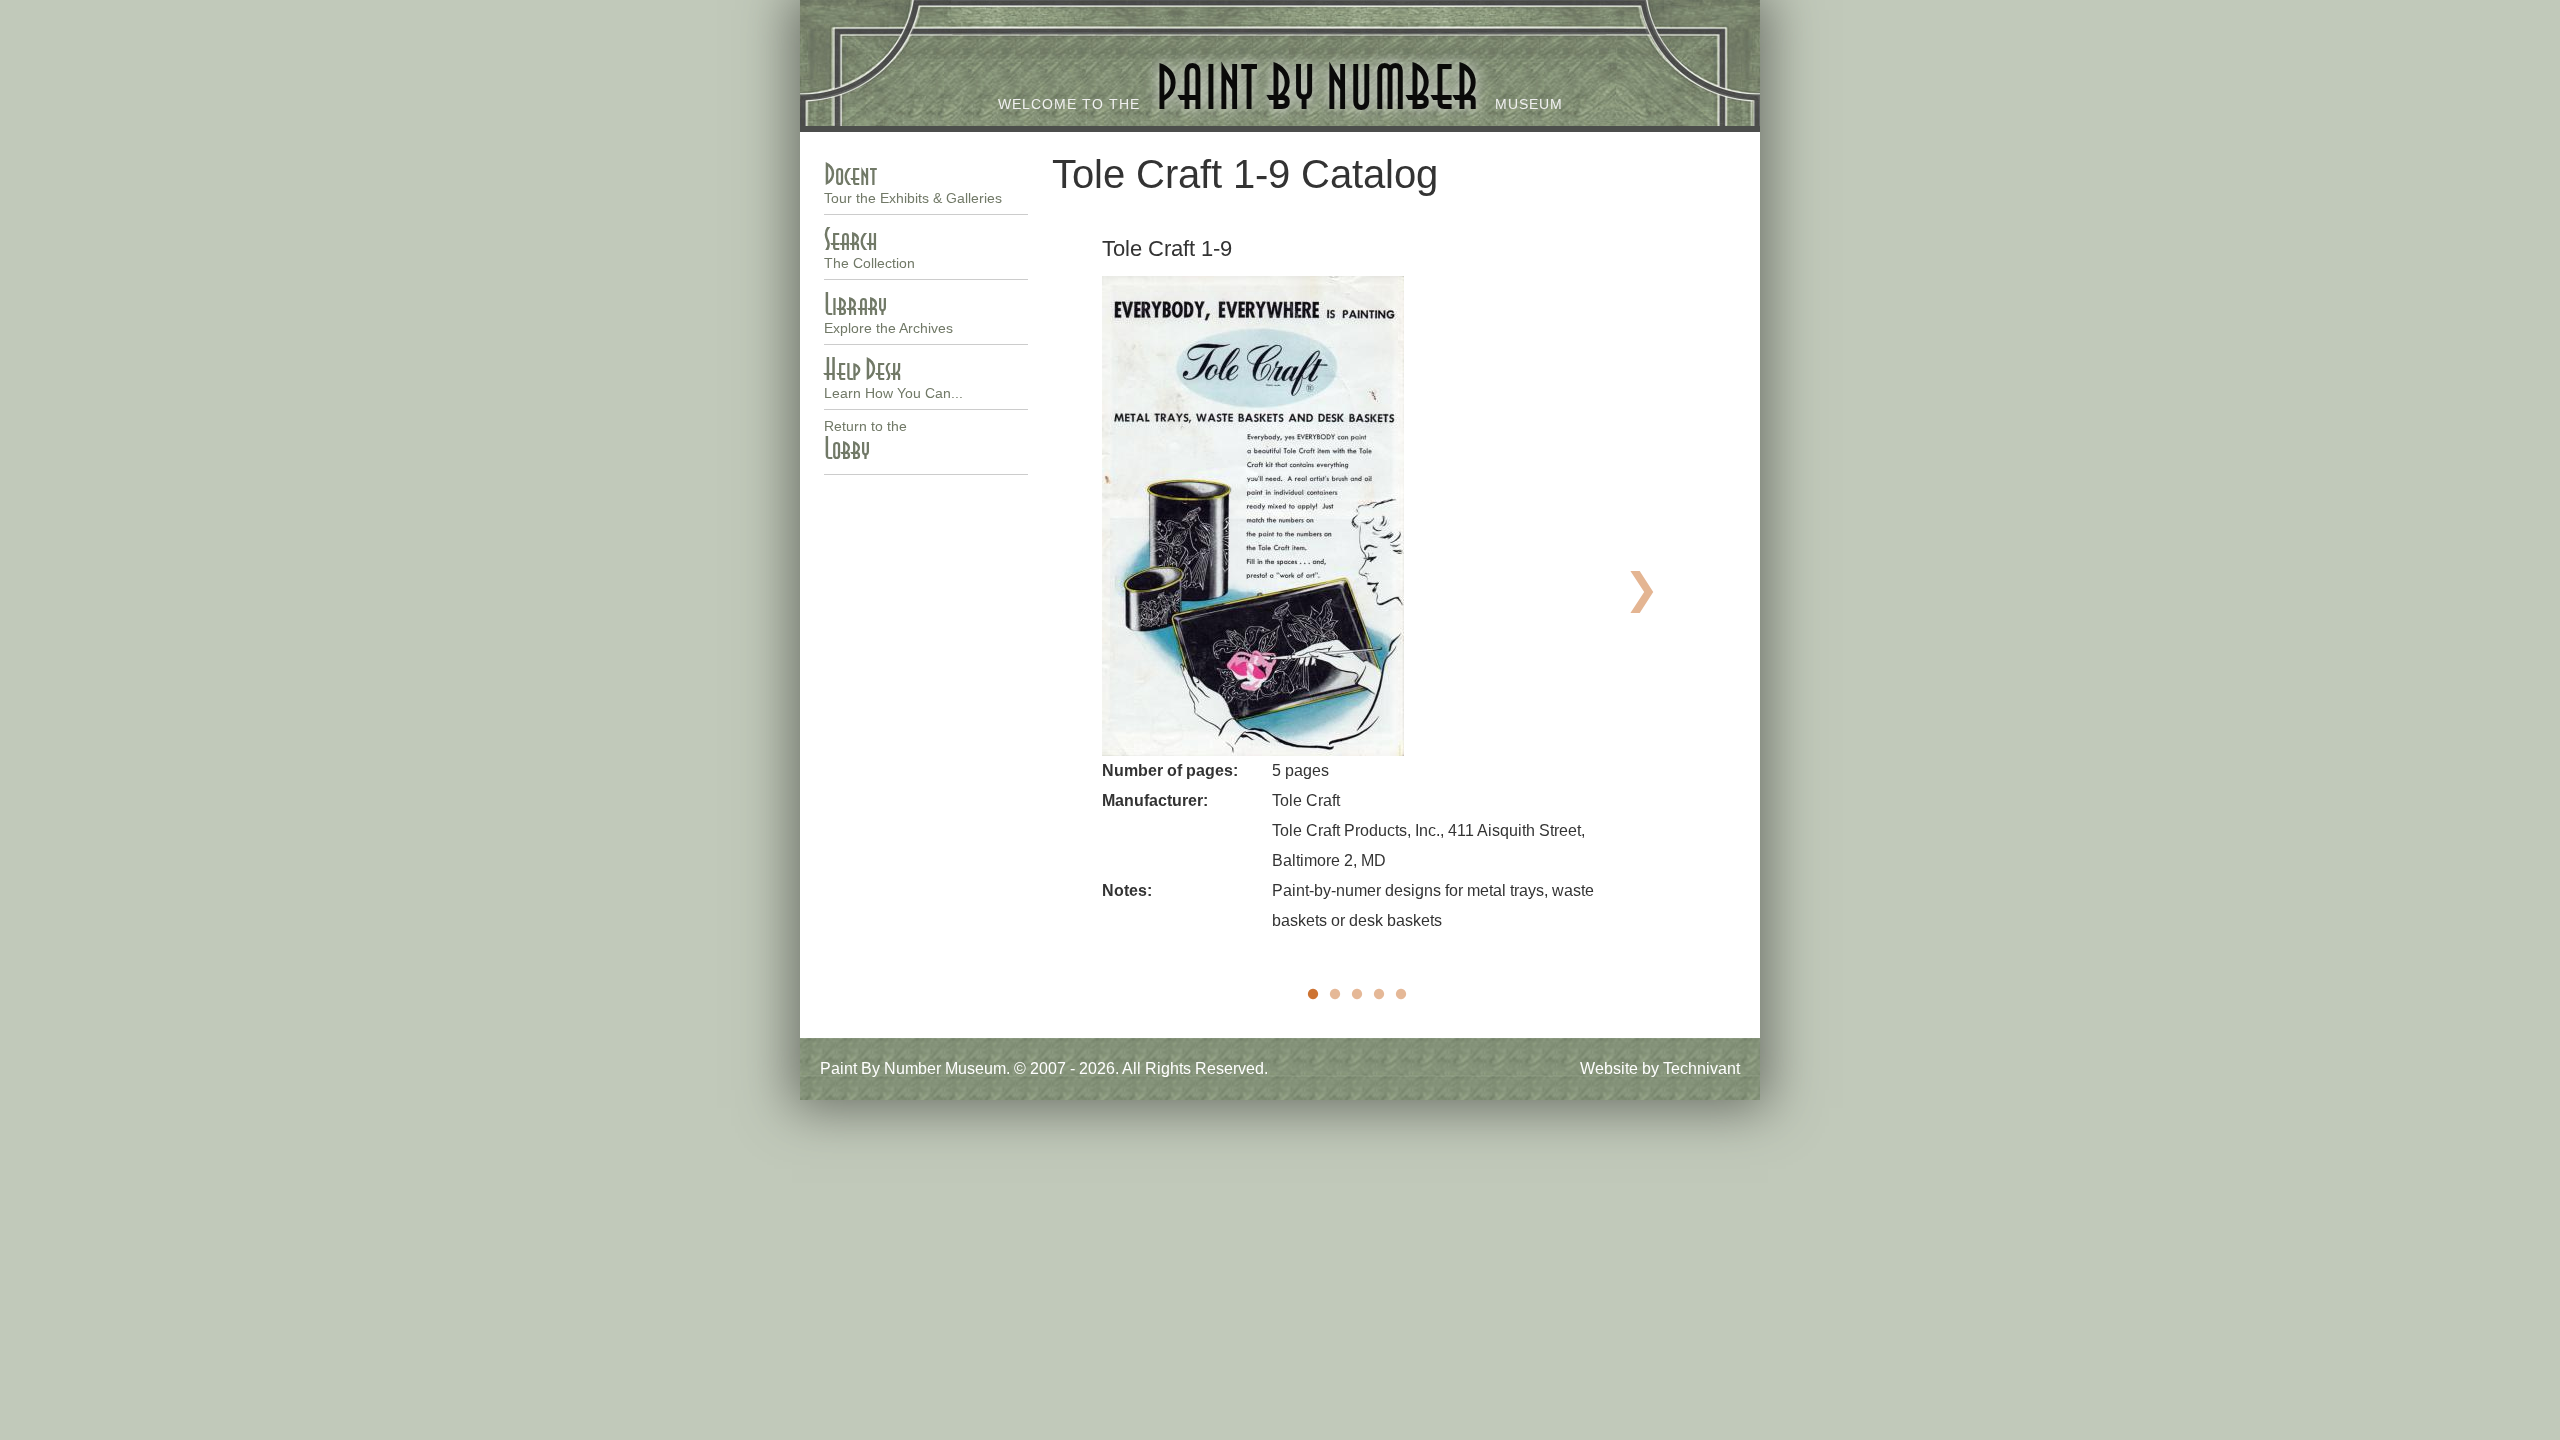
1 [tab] (1313, 995)
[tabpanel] (1357, 585)
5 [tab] (1401, 995)
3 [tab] (1357, 995)
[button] (1357, 516)
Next (1641, 583)
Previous (1073, 583)
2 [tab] (1335, 995)
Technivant (1701, 1068)
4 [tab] (1379, 995)
